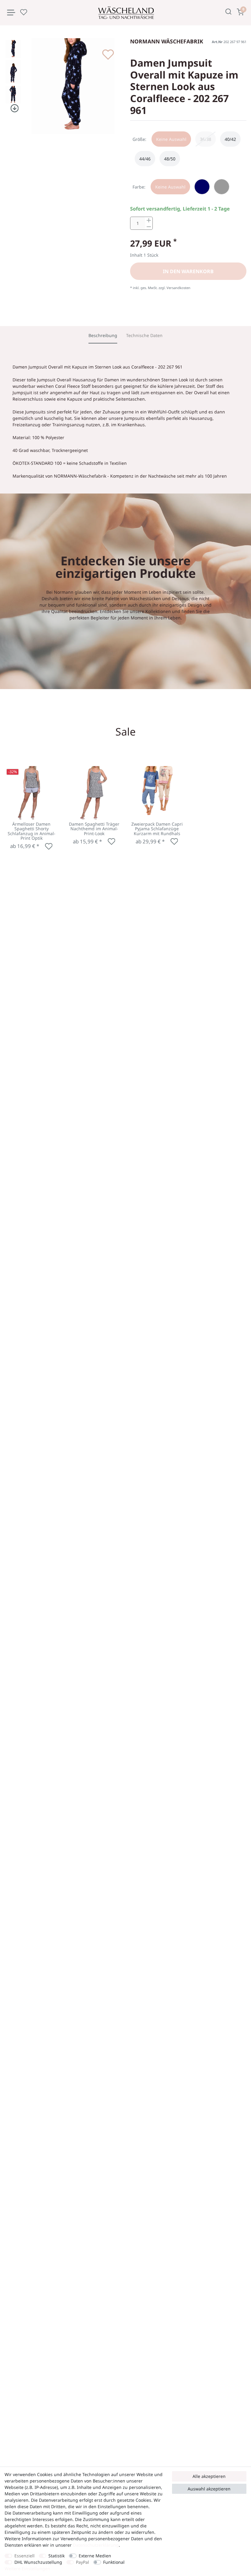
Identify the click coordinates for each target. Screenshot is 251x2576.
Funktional (114, 2562)
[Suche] (229, 12)
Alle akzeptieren (209, 2476)
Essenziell (24, 2556)
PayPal (82, 2562)
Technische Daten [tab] (144, 335)
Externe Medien (95, 2556)
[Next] (13, 108)
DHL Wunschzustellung (38, 2562)
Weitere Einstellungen (27, 2569)
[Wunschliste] (24, 12)
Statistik (56, 2556)
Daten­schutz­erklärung (96, 2545)
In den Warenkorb (188, 271)
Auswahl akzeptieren (209, 2489)
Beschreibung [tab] (103, 335)
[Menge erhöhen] (149, 220)
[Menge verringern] (149, 227)
